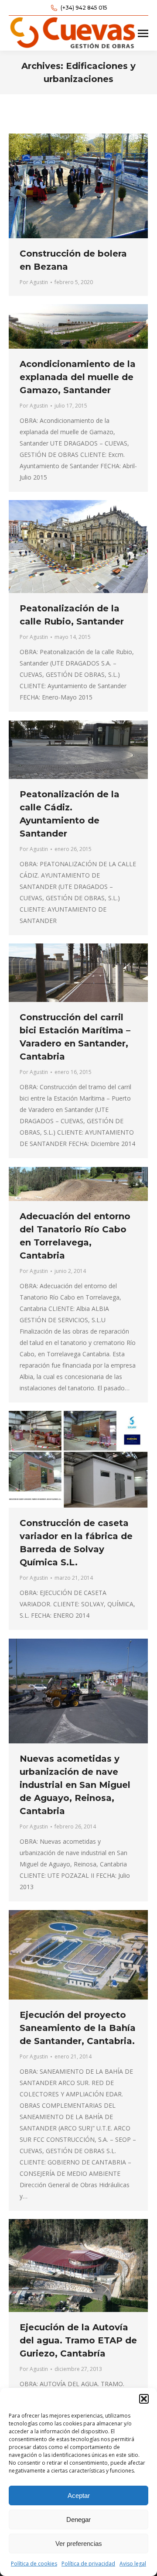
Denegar (78, 2519)
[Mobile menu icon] (143, 33)
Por (34, 282)
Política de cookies (34, 2564)
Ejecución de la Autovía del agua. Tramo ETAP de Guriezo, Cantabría (78, 2340)
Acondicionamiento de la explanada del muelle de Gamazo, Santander (78, 377)
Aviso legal (133, 2564)
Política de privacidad (88, 2564)
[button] (144, 2399)
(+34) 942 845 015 (84, 8)
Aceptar (79, 2495)
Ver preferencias (79, 2543)
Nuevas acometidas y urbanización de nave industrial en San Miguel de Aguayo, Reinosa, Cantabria (75, 1785)
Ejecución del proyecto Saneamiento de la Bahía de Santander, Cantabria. (78, 2028)
